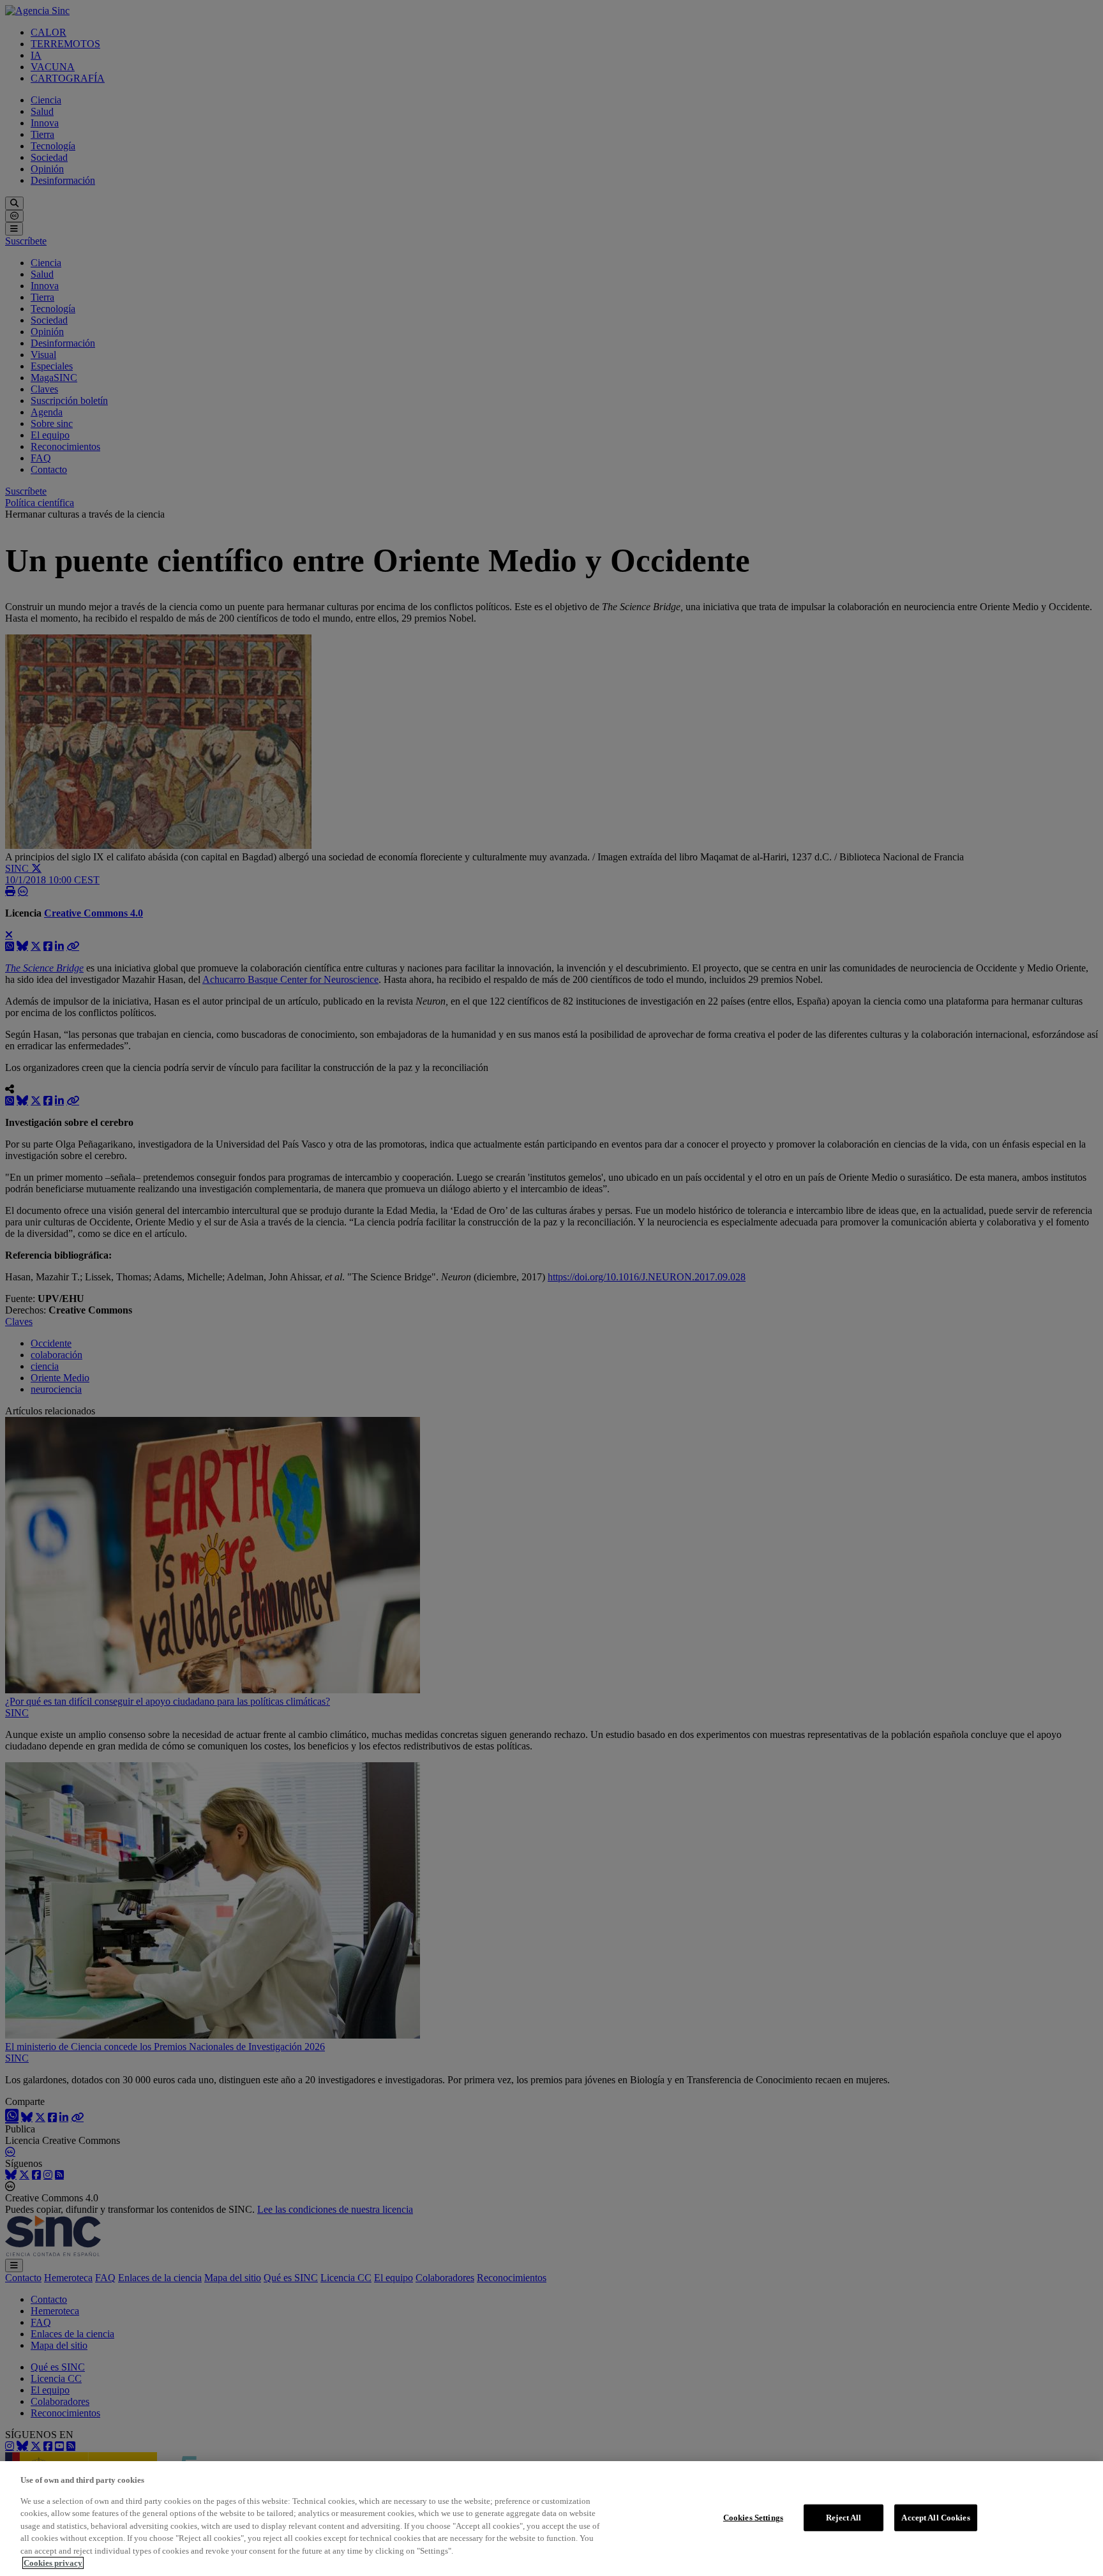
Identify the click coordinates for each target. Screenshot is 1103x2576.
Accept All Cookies (935, 2518)
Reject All (844, 2518)
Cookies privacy (53, 2563)
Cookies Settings (753, 2518)
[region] (551, 2519)
